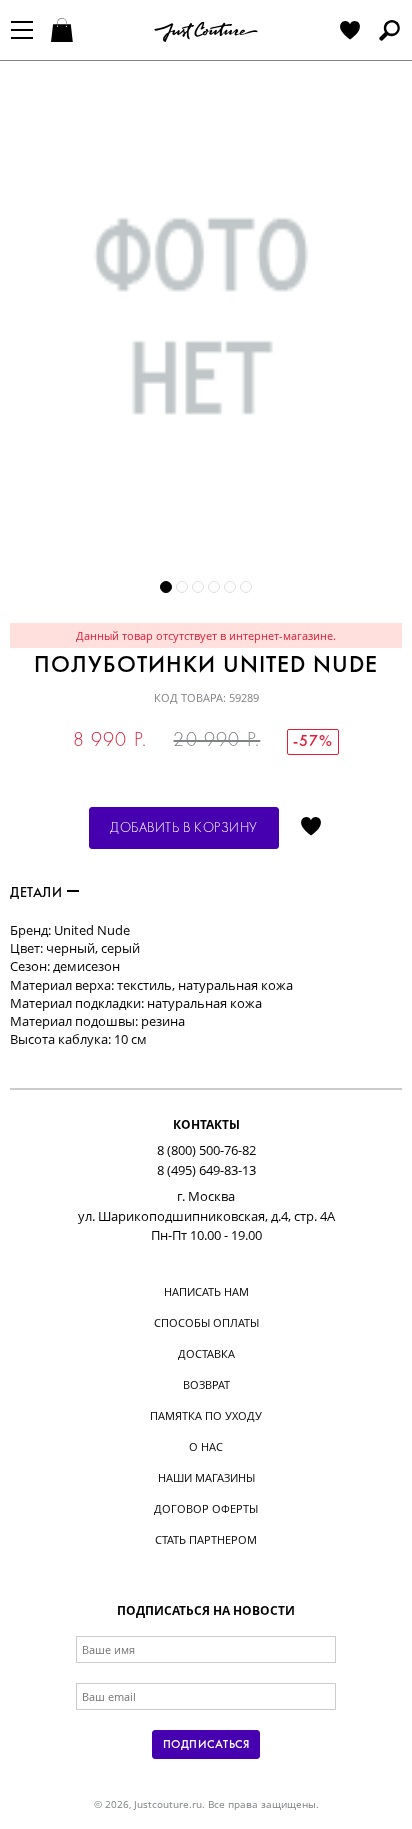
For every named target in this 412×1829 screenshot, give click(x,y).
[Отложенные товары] (350, 32)
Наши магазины (206, 1477)
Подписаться (206, 1745)
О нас (206, 1446)
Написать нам (206, 1291)
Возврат (206, 1384)
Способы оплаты (206, 1322)
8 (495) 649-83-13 (206, 1170)
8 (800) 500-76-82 (206, 1150)
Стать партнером (206, 1539)
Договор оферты (206, 1508)
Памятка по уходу (206, 1415)
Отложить (311, 828)
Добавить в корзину (184, 828)
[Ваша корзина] (64, 32)
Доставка (206, 1353)
